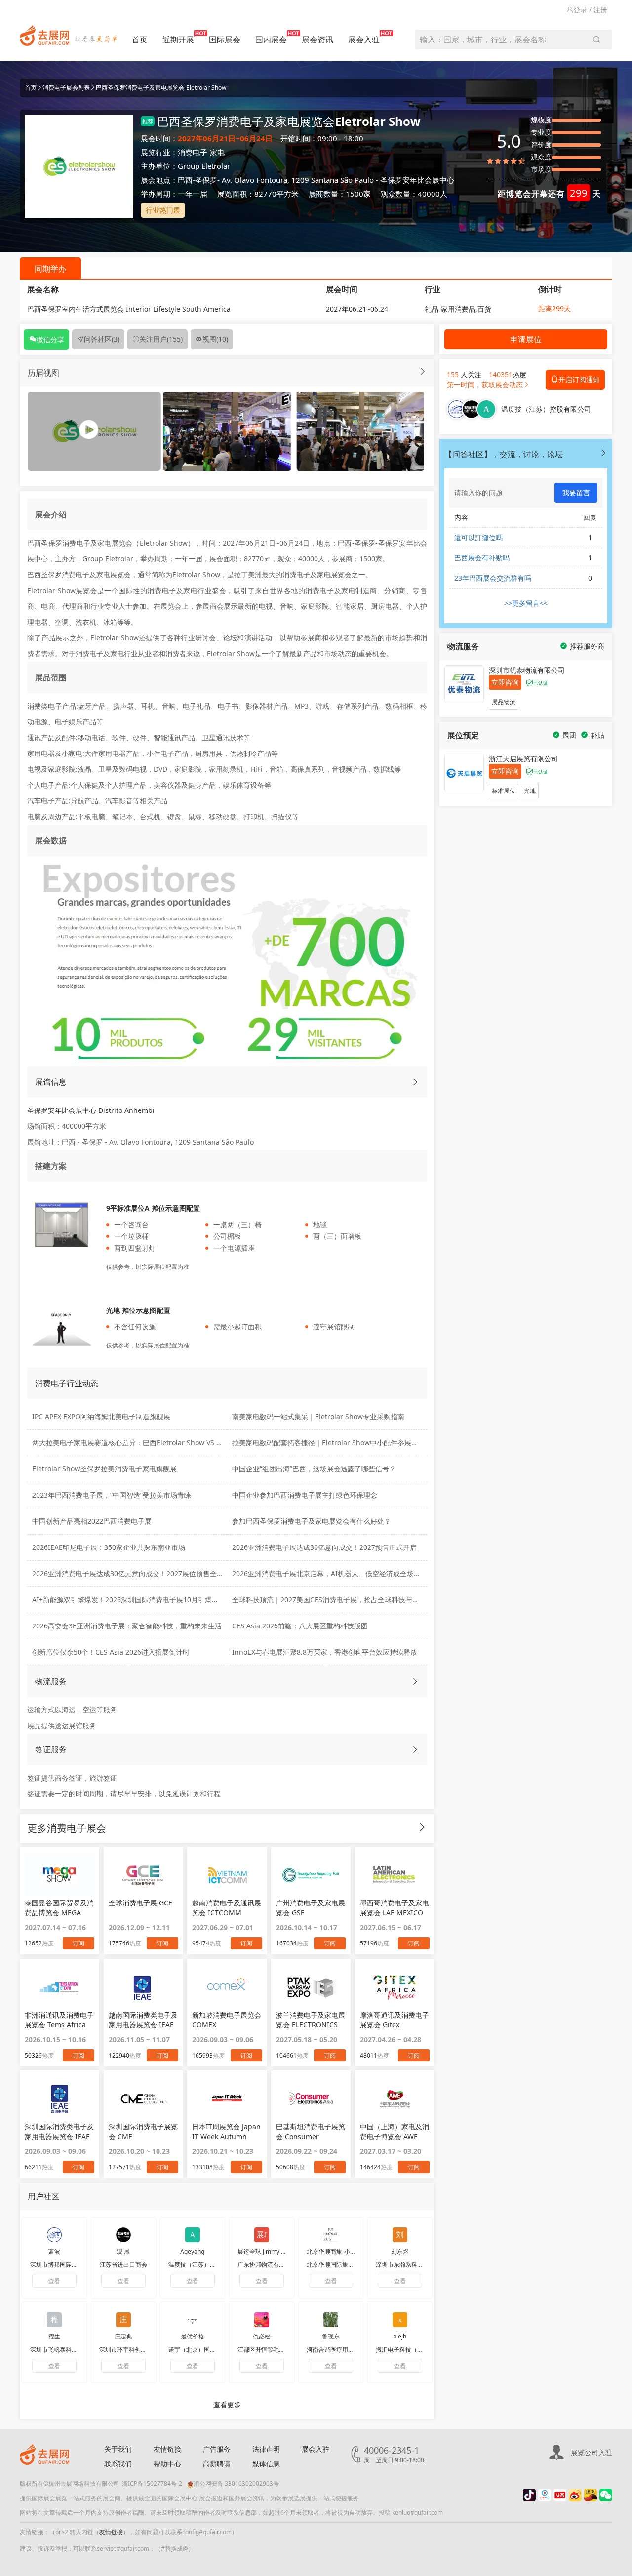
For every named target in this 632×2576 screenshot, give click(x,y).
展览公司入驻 (592, 2452)
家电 (217, 152)
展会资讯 (317, 40)
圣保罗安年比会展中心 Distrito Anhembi (91, 1110)
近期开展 (178, 40)
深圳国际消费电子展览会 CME (143, 2131)
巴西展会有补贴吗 (482, 558)
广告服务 (217, 2449)
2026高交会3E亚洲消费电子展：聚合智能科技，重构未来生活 (127, 1626)
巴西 (185, 180)
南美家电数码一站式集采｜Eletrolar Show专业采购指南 (318, 1416)
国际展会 (225, 40)
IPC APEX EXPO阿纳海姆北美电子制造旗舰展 (101, 1416)
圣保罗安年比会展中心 (417, 180)
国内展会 (271, 40)
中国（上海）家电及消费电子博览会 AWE (395, 2131)
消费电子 (193, 152)
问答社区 (102, 339)
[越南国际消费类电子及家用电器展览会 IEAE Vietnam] (143, 1987)
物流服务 (51, 1681)
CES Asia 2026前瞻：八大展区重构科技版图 (300, 1626)
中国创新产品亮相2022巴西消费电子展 (92, 1521)
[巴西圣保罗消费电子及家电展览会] (227, 430)
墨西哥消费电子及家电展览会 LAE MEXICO (395, 1908)
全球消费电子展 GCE (140, 1903)
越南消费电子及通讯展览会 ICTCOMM (227, 1908)
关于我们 (118, 2449)
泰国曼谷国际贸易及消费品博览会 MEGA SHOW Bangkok (59, 1908)
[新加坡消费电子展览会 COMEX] (227, 1987)
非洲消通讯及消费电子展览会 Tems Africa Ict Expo (59, 2020)
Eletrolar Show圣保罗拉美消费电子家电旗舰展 (104, 1469)
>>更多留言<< (526, 603)
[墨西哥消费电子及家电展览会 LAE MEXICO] (395, 1875)
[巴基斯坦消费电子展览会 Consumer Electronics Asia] (311, 2099)
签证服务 (51, 1749)
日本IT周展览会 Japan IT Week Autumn (226, 2131)
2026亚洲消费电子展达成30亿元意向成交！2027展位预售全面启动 (135, 1573)
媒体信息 (266, 2464)
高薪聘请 (217, 2464)
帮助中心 (167, 2464)
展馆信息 (51, 1082)
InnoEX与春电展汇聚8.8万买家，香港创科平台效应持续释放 (325, 1652)
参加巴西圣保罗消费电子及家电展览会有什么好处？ (312, 1521)
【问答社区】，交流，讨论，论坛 (504, 454)
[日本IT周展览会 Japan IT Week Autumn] (227, 2099)
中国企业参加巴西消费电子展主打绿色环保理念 (305, 1495)
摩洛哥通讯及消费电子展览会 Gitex (395, 2020)
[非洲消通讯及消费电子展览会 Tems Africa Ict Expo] (59, 1987)
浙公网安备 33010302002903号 (236, 2483)
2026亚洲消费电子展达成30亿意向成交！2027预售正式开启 (324, 1547)
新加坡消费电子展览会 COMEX (227, 2020)
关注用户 (161, 339)
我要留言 (576, 493)
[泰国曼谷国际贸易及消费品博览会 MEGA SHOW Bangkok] (59, 1875)
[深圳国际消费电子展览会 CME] (143, 2099)
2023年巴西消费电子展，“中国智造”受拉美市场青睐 (112, 1495)
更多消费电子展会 (67, 1828)
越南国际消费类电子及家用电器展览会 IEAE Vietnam (143, 2020)
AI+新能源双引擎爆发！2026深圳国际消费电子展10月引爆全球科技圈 (139, 1600)
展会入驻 (364, 40)
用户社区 (43, 2196)
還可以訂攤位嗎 (478, 537)
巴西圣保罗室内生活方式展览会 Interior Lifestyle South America (129, 309)
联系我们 (118, 2464)
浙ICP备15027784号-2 (152, 2483)
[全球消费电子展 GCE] (143, 1875)
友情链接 (167, 2449)
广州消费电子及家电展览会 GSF (311, 1908)
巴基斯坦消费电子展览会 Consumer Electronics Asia (311, 2132)
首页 (140, 40)
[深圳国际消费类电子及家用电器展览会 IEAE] (59, 2099)
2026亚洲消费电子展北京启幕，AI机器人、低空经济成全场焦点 (330, 1573)
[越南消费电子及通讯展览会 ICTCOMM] (227, 1875)
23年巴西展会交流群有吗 (493, 578)
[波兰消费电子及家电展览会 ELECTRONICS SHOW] (311, 1987)
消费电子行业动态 (67, 1383)
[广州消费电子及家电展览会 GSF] (311, 1875)
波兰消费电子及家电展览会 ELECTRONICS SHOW (311, 2020)
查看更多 (227, 2404)
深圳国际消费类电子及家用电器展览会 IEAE (59, 2131)
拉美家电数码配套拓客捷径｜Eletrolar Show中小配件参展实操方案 (336, 1443)
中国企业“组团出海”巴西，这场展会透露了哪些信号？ (314, 1469)
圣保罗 (206, 180)
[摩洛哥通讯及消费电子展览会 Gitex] (395, 1987)
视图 (215, 339)
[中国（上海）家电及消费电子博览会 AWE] (395, 2099)
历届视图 (43, 373)
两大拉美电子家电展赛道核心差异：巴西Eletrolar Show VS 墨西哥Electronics (153, 1443)
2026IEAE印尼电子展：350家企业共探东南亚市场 (109, 1547)
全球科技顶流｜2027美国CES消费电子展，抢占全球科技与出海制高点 (339, 1600)
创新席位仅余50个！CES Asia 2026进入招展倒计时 (111, 1652)
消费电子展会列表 (66, 88)
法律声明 (266, 2449)
